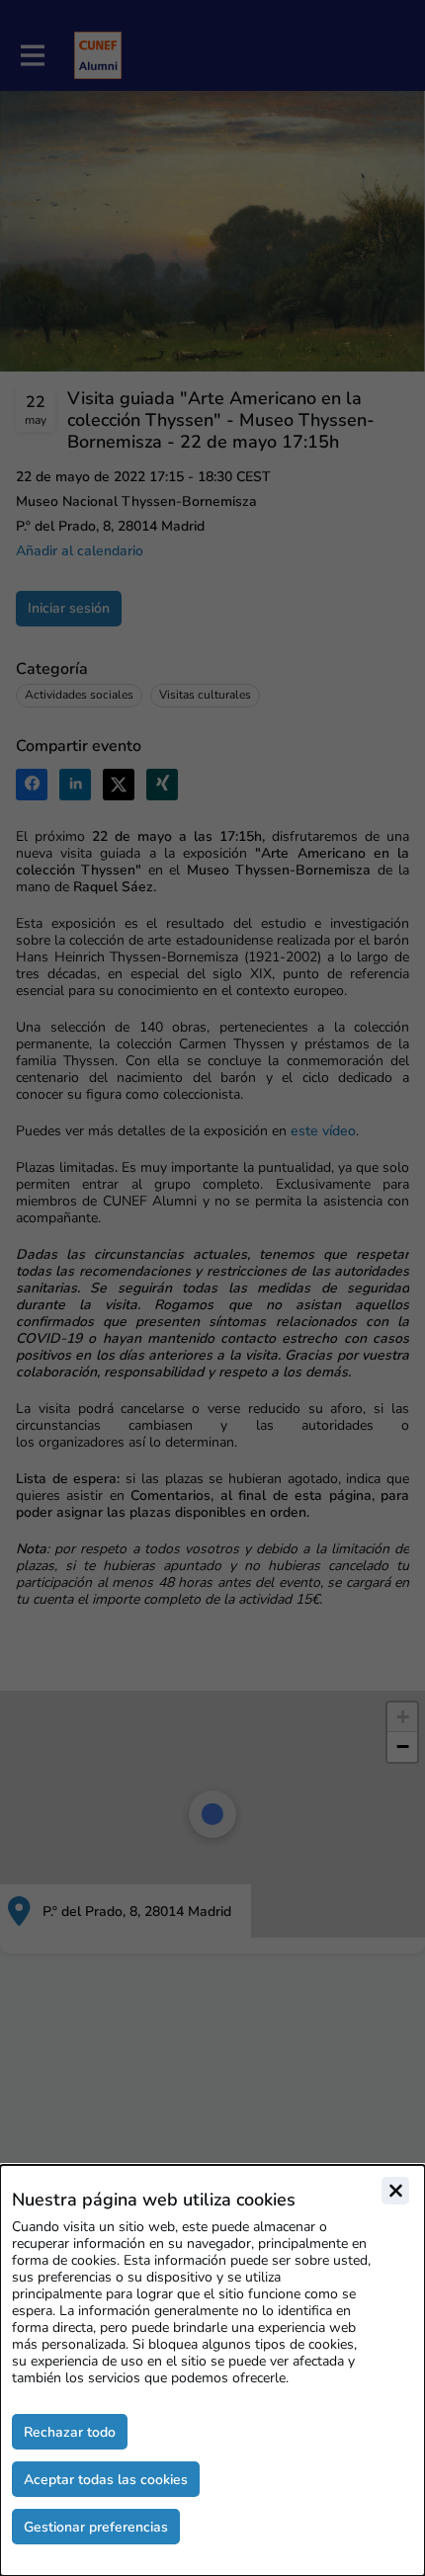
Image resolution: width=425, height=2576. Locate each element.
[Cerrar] (395, 2191)
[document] (212, 2370)
